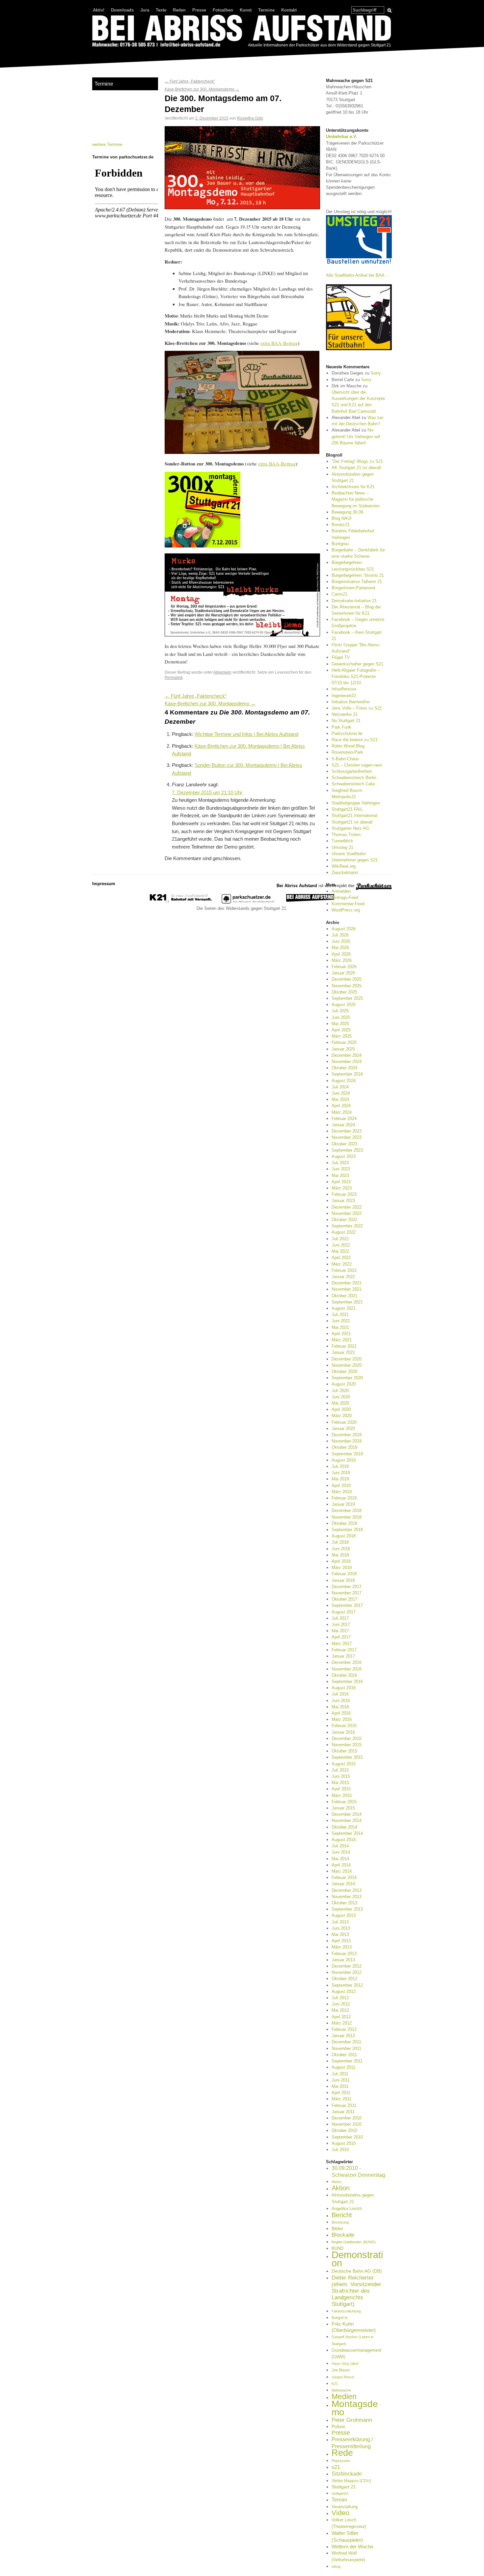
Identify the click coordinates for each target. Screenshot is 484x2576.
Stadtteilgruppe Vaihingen (356, 803)
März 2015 (342, 1795)
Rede (342, 2453)
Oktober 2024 (344, 1068)
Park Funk (341, 727)
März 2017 (342, 1644)
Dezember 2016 (347, 1662)
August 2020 (344, 1384)
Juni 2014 (341, 1852)
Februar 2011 (344, 2105)
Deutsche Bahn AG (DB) (357, 2271)
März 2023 (342, 1188)
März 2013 (342, 1947)
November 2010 (347, 2124)
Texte (161, 10)
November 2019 (347, 1441)
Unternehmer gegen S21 (355, 860)
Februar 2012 (344, 2029)
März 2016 (342, 1719)
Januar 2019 (343, 1504)
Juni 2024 (341, 1093)
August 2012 (344, 1991)
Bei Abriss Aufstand (117, 54)
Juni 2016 (341, 1701)
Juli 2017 (340, 1618)
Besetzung (340, 2222)
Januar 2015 (343, 1808)
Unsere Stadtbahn (349, 854)
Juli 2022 (340, 1239)
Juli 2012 (340, 1998)
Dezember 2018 (347, 1511)
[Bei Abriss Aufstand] (242, 32)
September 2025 (347, 998)
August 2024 (344, 1081)
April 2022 (341, 1258)
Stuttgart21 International (354, 815)
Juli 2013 (340, 1922)
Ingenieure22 (344, 696)
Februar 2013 (344, 1954)
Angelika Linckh (347, 2209)
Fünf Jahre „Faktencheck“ (190, 81)
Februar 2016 (344, 1726)
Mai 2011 (340, 2086)
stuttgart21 (340, 2493)
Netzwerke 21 (345, 714)
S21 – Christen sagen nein (357, 765)
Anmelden (341, 891)
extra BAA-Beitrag (279, 343)
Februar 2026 (344, 967)
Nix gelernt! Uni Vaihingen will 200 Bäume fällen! (356, 436)
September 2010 (347, 2137)
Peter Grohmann (352, 2420)
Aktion (341, 2188)
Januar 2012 (343, 2036)
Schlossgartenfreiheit (352, 771)
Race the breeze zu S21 (355, 740)
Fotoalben (223, 10)
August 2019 (344, 1460)
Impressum (104, 884)
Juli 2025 (340, 1011)
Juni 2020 (341, 1397)
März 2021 (342, 1340)
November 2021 (347, 1289)
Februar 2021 (344, 1346)
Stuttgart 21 (344, 2487)
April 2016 (341, 1713)
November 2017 (347, 1593)
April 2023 (341, 1182)
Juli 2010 (340, 2150)
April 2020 (341, 1409)
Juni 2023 (341, 1169)
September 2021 (347, 1302)
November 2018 (347, 1517)
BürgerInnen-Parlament (353, 588)
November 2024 (347, 1062)
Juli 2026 (340, 935)
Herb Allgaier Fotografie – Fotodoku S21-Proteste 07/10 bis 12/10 (356, 676)
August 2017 (344, 1612)
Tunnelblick (342, 841)
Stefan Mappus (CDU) (351, 2481)
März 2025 (342, 1036)
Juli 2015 (340, 1770)
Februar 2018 (344, 1574)
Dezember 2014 (347, 1814)
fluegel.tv (340, 2318)
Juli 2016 (340, 1694)
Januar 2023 (343, 1201)
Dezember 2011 (346, 2042)
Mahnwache (341, 2390)
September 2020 (347, 1378)
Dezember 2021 (347, 1283)
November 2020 (347, 1365)
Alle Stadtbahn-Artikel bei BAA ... (358, 275)
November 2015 (347, 1745)
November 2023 (347, 1137)
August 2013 (344, 1915)
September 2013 (347, 1909)
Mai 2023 (340, 1176)
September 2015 (347, 1757)
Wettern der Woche (352, 2547)
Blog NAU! (342, 518)
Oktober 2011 (344, 2055)
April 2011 (341, 2093)
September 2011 (347, 2061)
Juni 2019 (341, 1473)
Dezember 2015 (347, 1738)
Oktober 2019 (344, 1447)
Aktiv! (99, 10)
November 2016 (347, 1669)
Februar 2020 (344, 1422)
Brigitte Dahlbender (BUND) (354, 2242)
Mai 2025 (340, 1024)
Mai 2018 (340, 1555)
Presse (199, 10)
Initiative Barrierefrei (351, 702)
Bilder (337, 2228)
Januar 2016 (343, 1732)
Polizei (338, 2426)
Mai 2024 (340, 1099)
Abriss (337, 2182)
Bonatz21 (341, 525)
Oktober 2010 (344, 2130)
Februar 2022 (344, 1270)
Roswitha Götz (250, 118)
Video (341, 2513)
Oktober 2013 (344, 1903)
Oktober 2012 (344, 1979)
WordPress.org (346, 910)
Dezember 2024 (347, 1055)
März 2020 (342, 1416)
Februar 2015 (344, 1802)
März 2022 (342, 1264)
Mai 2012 (340, 2010)
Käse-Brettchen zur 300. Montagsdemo (202, 89)
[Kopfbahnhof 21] (181, 902)
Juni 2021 (341, 1321)
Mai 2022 (340, 1251)
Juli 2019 (340, 1466)
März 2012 (342, 2023)
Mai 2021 (340, 1327)
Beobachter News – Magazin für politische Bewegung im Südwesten (356, 499)
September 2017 (347, 1605)
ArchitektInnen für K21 (353, 487)
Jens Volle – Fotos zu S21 (357, 708)
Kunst (246, 10)
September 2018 (347, 1530)
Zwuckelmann (345, 872)
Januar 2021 (343, 1352)
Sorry (376, 373)
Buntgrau (340, 544)
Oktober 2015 (344, 1751)
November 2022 (347, 1213)
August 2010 (344, 2143)
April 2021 (341, 1334)
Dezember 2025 (347, 979)
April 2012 (341, 2017)
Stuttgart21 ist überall (352, 822)
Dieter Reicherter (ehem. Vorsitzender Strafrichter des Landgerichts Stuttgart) (356, 2291)
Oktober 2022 (344, 1220)
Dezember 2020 (347, 1359)
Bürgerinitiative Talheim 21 (357, 582)
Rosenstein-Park (347, 752)
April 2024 (341, 1106)
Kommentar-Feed (348, 904)
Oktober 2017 (344, 1599)
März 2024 (342, 1112)
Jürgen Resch (343, 2377)
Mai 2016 (340, 1707)
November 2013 (347, 1897)
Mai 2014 (340, 1859)
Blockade (343, 2235)
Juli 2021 (340, 1315)
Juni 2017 (341, 1624)
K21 (335, 2384)
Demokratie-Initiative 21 (354, 601)
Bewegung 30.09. (348, 512)
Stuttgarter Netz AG (350, 828)
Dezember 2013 (347, 1890)
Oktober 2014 (344, 1827)
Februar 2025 (344, 1042)
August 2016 (344, 1688)
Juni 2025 (341, 1017)
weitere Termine (107, 144)
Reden (179, 10)
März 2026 (342, 960)
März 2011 (341, 2099)
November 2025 (347, 986)
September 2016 (347, 1681)
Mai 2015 (340, 1783)
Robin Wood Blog (348, 746)
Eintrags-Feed (345, 897)
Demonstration (357, 2259)
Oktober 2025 (344, 992)
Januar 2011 (343, 2112)
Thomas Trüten (346, 835)
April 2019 (341, 1485)
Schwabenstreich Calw (353, 784)
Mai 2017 (340, 1631)
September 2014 (347, 1833)
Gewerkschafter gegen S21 (357, 664)
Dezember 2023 (347, 1131)
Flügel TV (341, 657)
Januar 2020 (343, 1428)
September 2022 (347, 1226)
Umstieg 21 (342, 847)
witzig (336, 2566)
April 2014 (341, 1865)
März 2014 (342, 1871)
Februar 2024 (344, 1119)
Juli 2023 (340, 1163)
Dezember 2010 (347, 2118)
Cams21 (339, 594)
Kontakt (289, 10)
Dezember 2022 (347, 1207)
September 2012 (347, 1985)
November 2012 (347, 1972)
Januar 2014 (343, 1884)
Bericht (342, 2215)
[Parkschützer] (249, 902)
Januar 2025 (343, 1049)
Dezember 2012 (347, 1966)
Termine (266, 10)
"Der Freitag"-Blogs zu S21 (357, 461)
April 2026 (341, 954)
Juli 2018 (340, 1542)
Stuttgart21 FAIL (347, 809)
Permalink (174, 677)
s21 (336, 2467)
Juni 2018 (341, 1549)
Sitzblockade (347, 2474)
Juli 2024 (340, 1087)
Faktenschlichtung (346, 2311)
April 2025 (341, 1030)
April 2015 (341, 1789)
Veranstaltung (345, 2507)
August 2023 (344, 1156)
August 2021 (344, 1308)
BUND (337, 2248)
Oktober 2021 (344, 1296)
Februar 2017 (344, 1650)
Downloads (122, 10)
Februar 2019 (344, 1498)
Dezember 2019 (347, 1435)
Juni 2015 (341, 1776)
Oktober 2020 (344, 1372)
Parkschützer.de (347, 733)
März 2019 (342, 1492)
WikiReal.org (344, 866)
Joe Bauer (341, 2370)
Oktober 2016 (344, 1675)
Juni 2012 (341, 2004)
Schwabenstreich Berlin (354, 778)
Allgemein (222, 672)
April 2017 (341, 1637)
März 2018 (342, 1568)
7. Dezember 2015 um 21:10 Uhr (207, 793)
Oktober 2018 (344, 1523)
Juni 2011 (341, 2080)
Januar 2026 (343, 973)
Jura (145, 10)
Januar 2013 (343, 1960)
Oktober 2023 (344, 1144)
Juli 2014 (340, 1846)
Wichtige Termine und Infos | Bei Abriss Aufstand (246, 734)
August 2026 (344, 929)
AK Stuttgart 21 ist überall (356, 468)
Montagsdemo (355, 2408)
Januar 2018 (343, 1580)
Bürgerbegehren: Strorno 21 (358, 575)
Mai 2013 (340, 1934)
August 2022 (344, 1232)
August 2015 (344, 1764)
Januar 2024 (343, 1125)
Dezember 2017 (347, 1587)
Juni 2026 (341, 941)
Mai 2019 (340, 1479)
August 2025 (344, 1005)
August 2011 (343, 2067)
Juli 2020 (340, 1391)
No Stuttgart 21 (346, 721)
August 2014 (344, 1840)
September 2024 (347, 1074)
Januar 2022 (343, 1277)
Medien (344, 2396)
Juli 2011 (340, 2074)
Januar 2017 (343, 1656)
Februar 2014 (344, 1877)
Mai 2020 (340, 1403)
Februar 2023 (344, 1194)
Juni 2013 (341, 1928)
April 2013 (341, 1941)
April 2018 (341, 1561)
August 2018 (344, 1536)
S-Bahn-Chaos (345, 759)
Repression (341, 2461)
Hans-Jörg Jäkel (345, 2364)
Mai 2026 (340, 948)
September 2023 (347, 1150)
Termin (339, 2500)
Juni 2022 (341, 1245)
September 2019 (347, 1454)
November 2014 (347, 1820)
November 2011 (346, 2048)
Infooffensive (344, 689)
